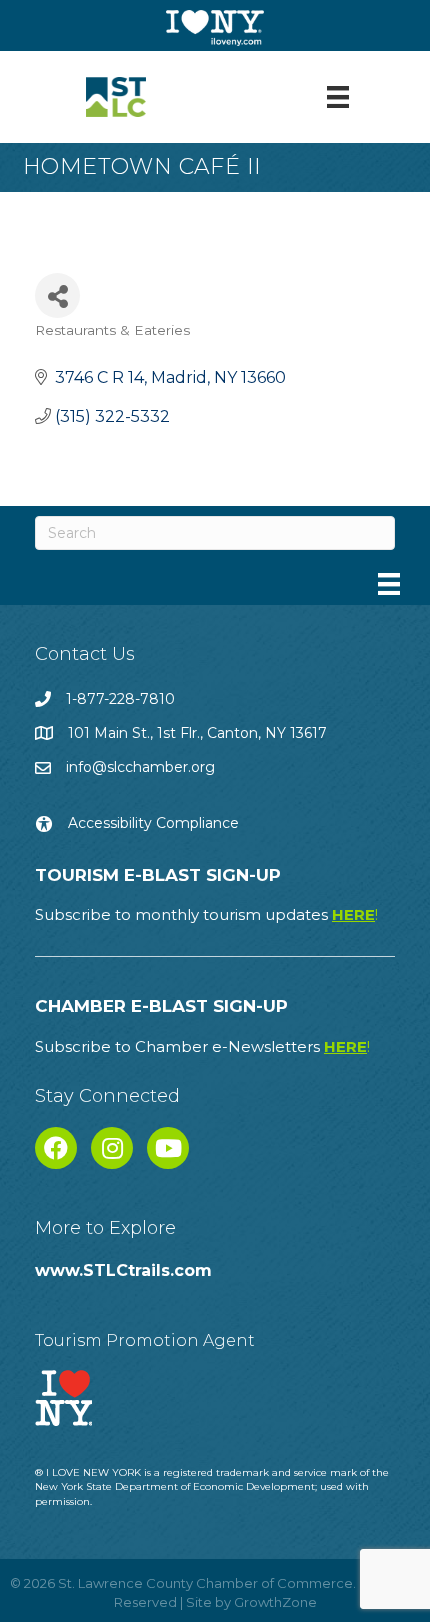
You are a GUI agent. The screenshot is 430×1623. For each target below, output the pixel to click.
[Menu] (338, 97)
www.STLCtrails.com (123, 1270)
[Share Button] (57, 295)
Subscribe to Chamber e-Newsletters (202, 1046)
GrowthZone (275, 1602)
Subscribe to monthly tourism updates (206, 914)
